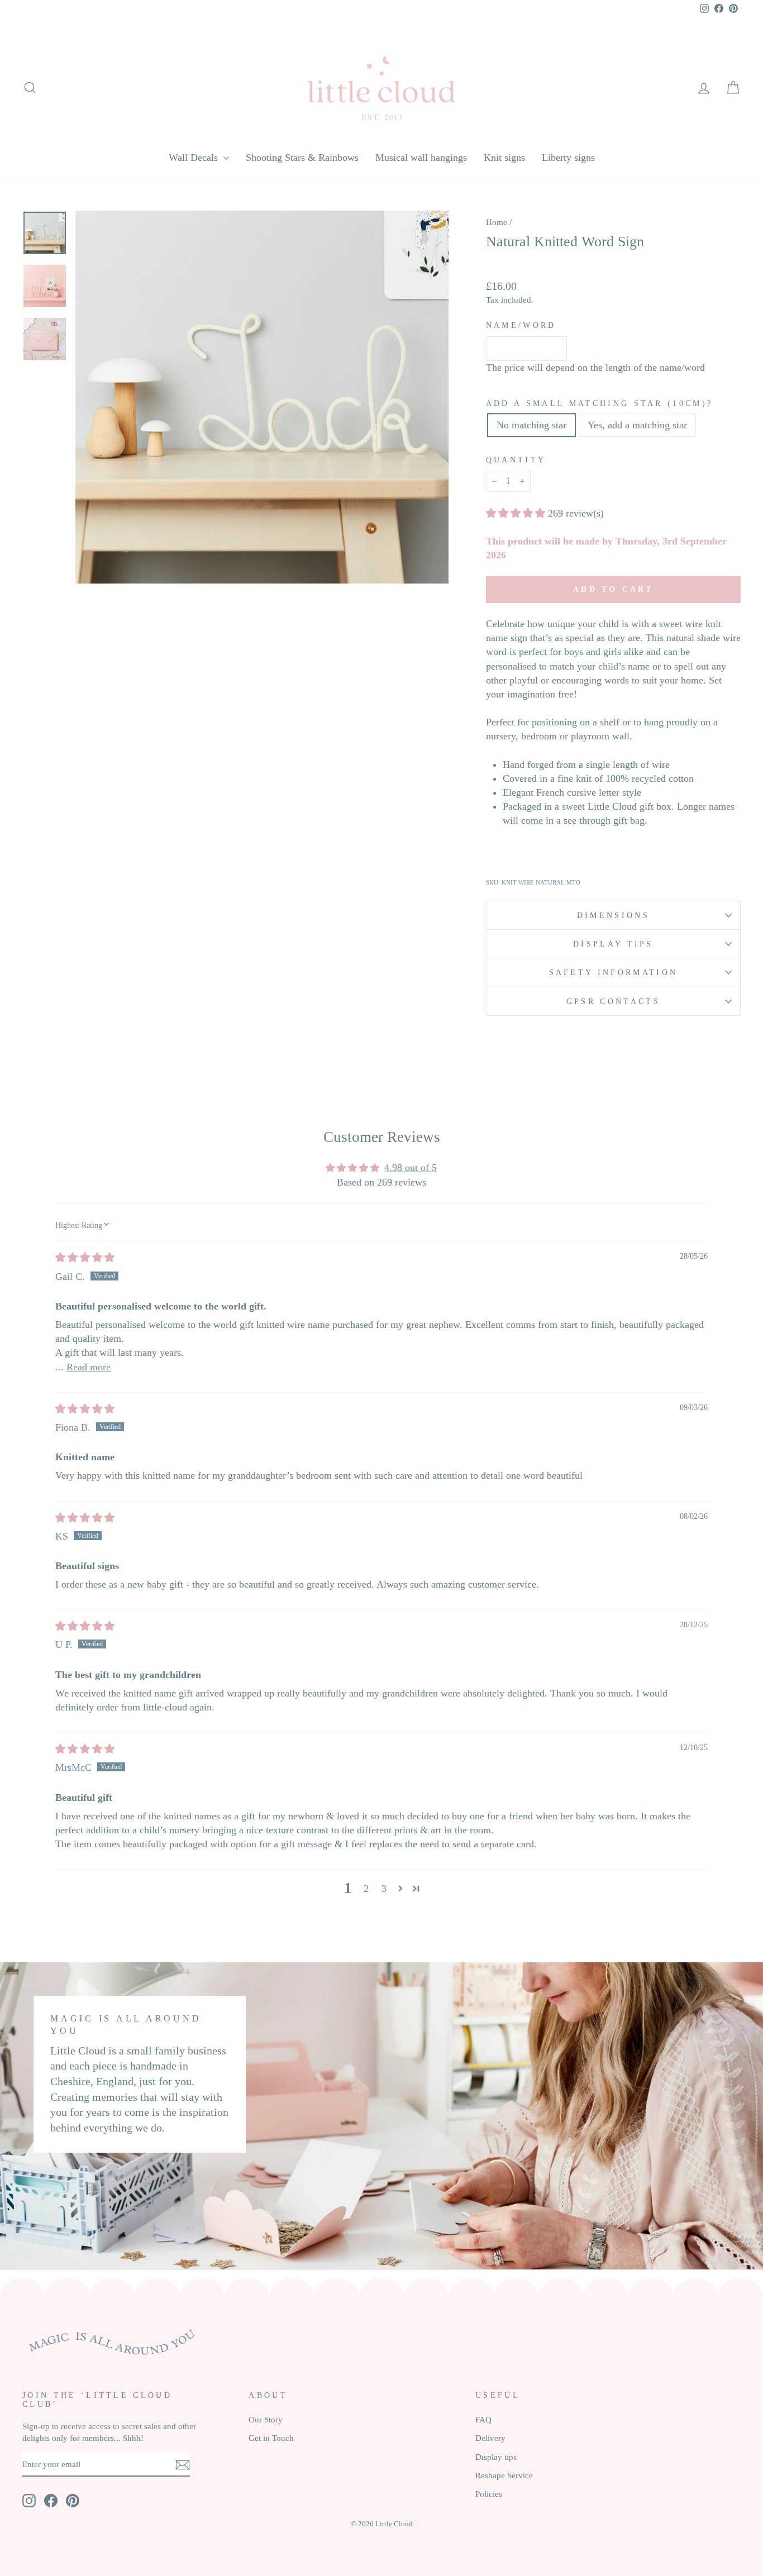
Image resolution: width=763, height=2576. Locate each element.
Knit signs (504, 157)
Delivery (490, 2438)
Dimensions (613, 915)
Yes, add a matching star (637, 425)
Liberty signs (568, 157)
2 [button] (366, 1889)
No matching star (531, 425)
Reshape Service (504, 2475)
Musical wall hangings (421, 157)
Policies (489, 2494)
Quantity (516, 460)
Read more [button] (89, 1367)
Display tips (496, 2457)
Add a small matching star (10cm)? (600, 403)
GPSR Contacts (613, 1001)
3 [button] (384, 1889)
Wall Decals (195, 157)
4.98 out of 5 (411, 1168)
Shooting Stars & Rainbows (302, 157)
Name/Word (521, 325)
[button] (517, 513)
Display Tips (613, 944)
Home (497, 222)
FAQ (483, 2419)
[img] (85, 1258)
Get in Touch (271, 2438)
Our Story (266, 2419)
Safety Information (614, 972)
